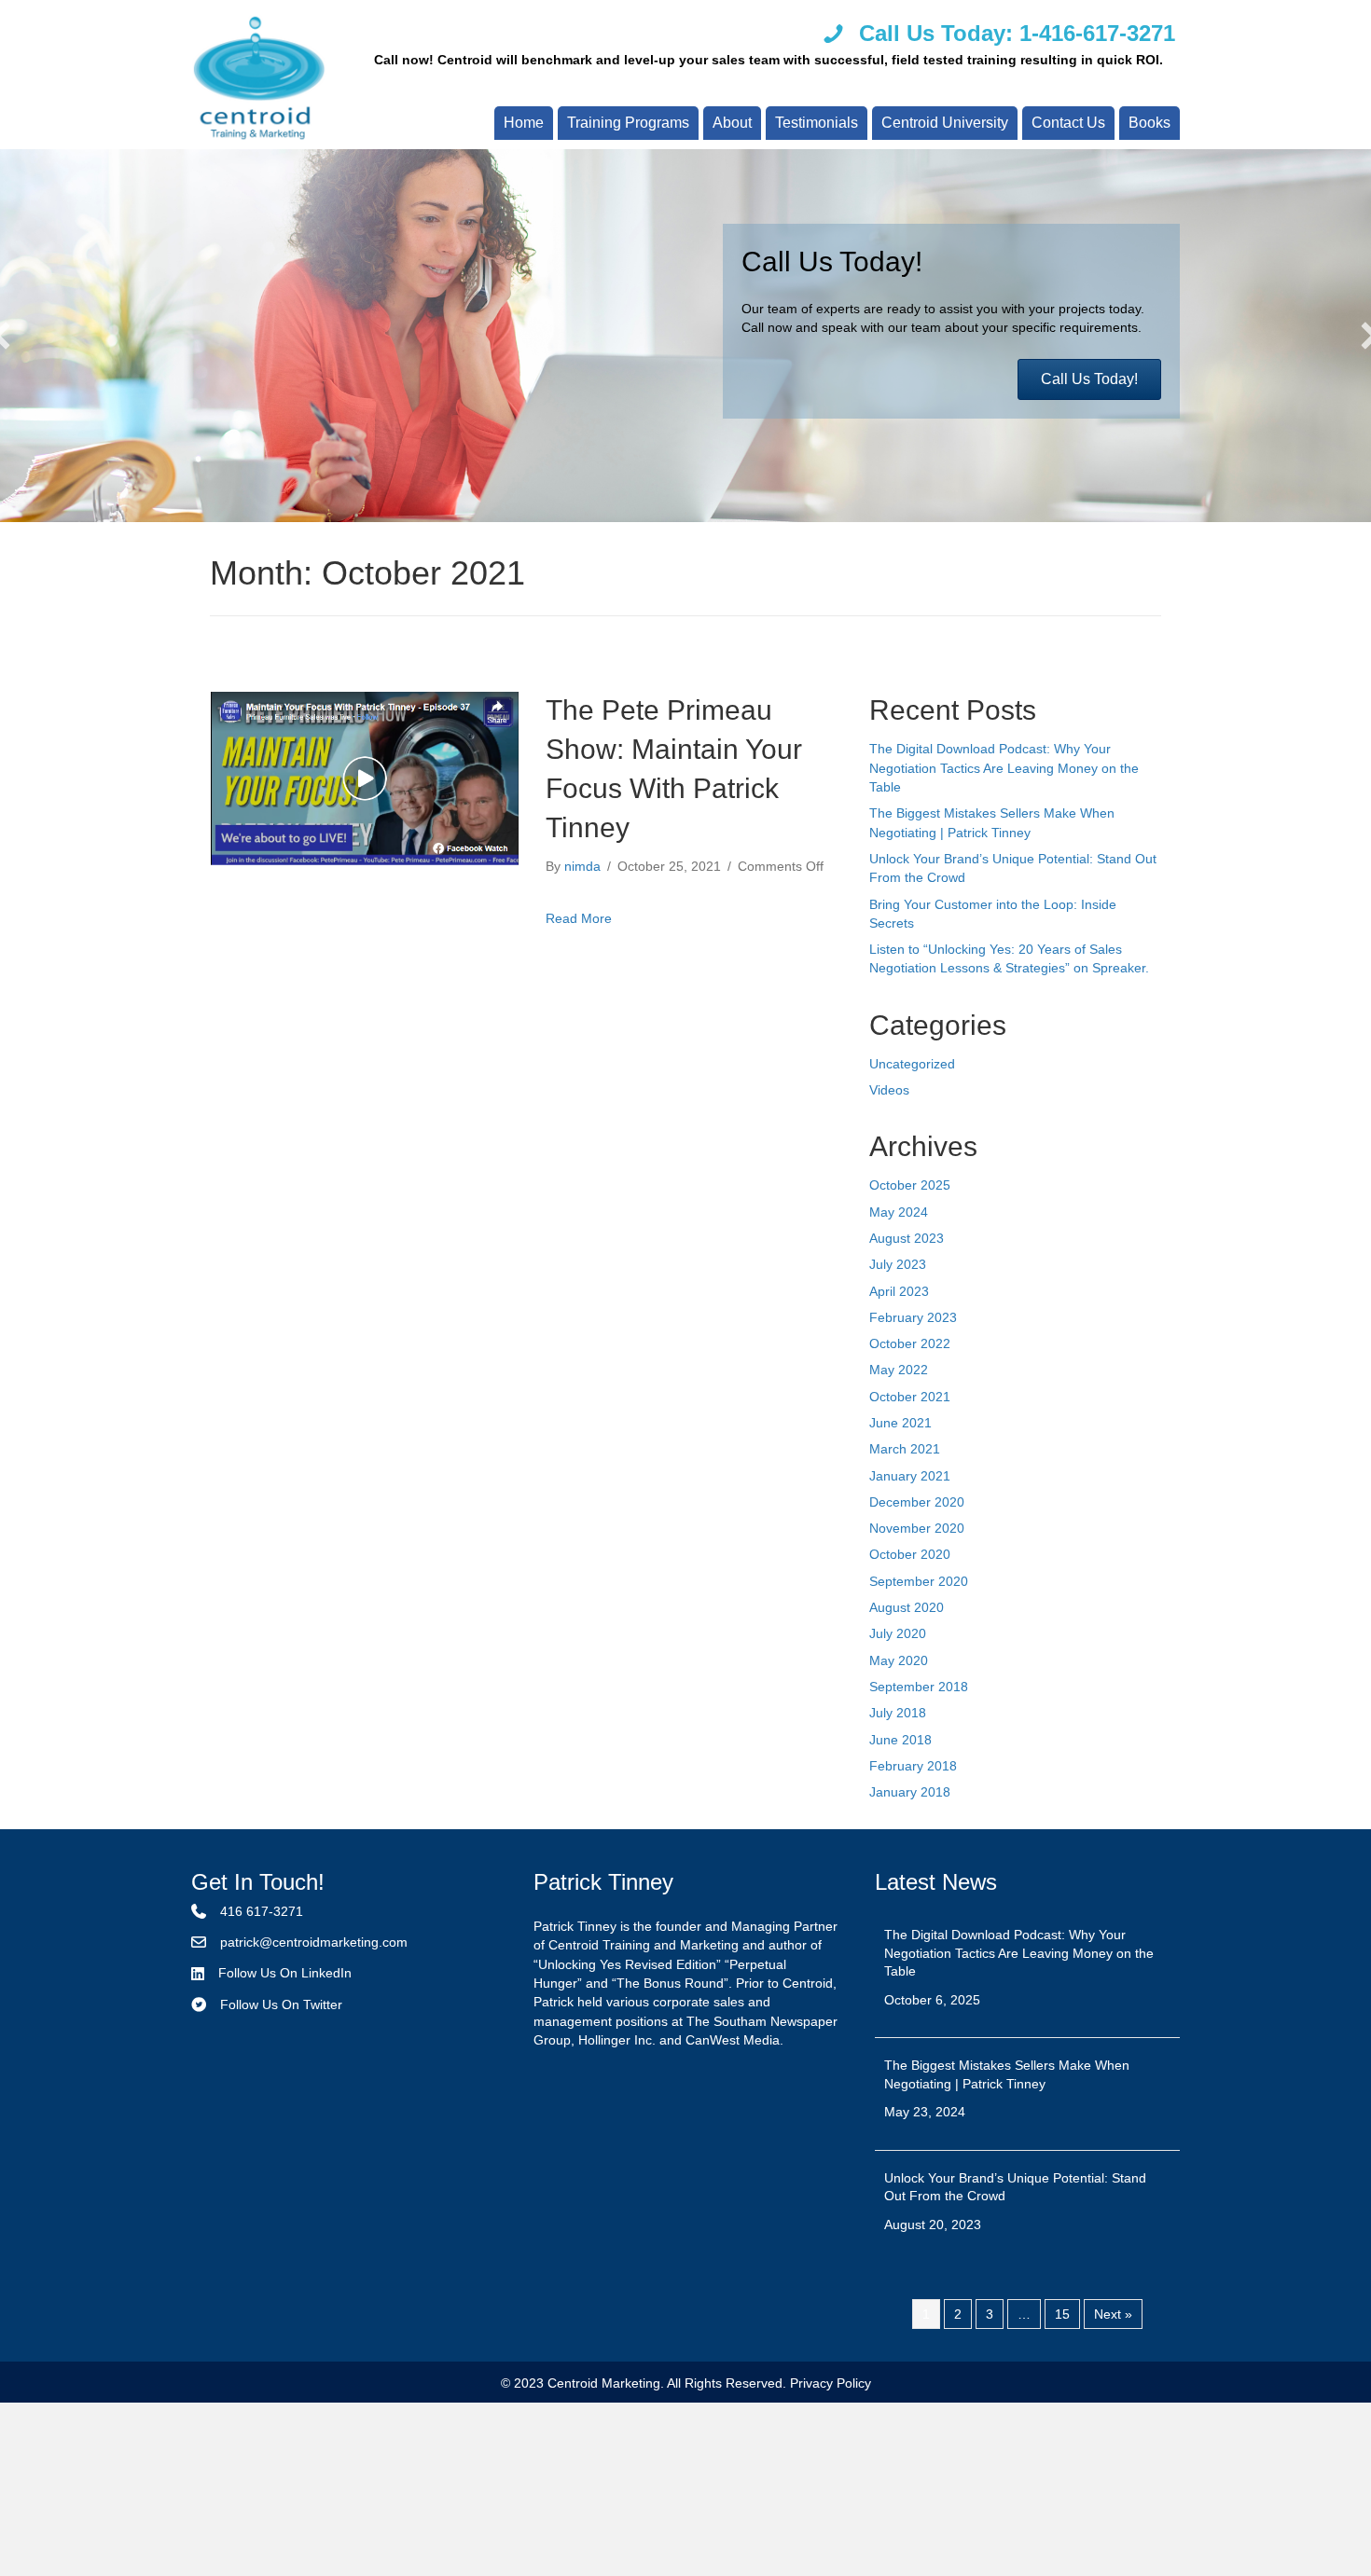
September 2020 (919, 1581)
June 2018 (900, 1740)
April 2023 (899, 1291)
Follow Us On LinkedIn (285, 1973)
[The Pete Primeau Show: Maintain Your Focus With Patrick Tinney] (365, 778)
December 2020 (917, 1502)
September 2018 (919, 1687)
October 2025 (910, 1185)
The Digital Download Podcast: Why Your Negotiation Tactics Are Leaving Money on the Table (1004, 768)
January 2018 (910, 1792)
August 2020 (907, 1607)
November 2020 (917, 1528)
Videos (889, 1090)
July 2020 (898, 1633)
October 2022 (910, 1343)
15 (1062, 2314)
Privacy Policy (831, 2383)
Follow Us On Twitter (281, 2004)
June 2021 (900, 1423)
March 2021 (905, 1449)
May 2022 (899, 1370)
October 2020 (910, 1554)
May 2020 (899, 1660)
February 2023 (913, 1317)
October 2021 (910, 1397)
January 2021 (910, 1476)
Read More (579, 918)
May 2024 (899, 1212)
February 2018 (913, 1766)
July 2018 (898, 1713)
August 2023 (907, 1238)
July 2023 (898, 1264)
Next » (1113, 2314)
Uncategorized (912, 1064)
